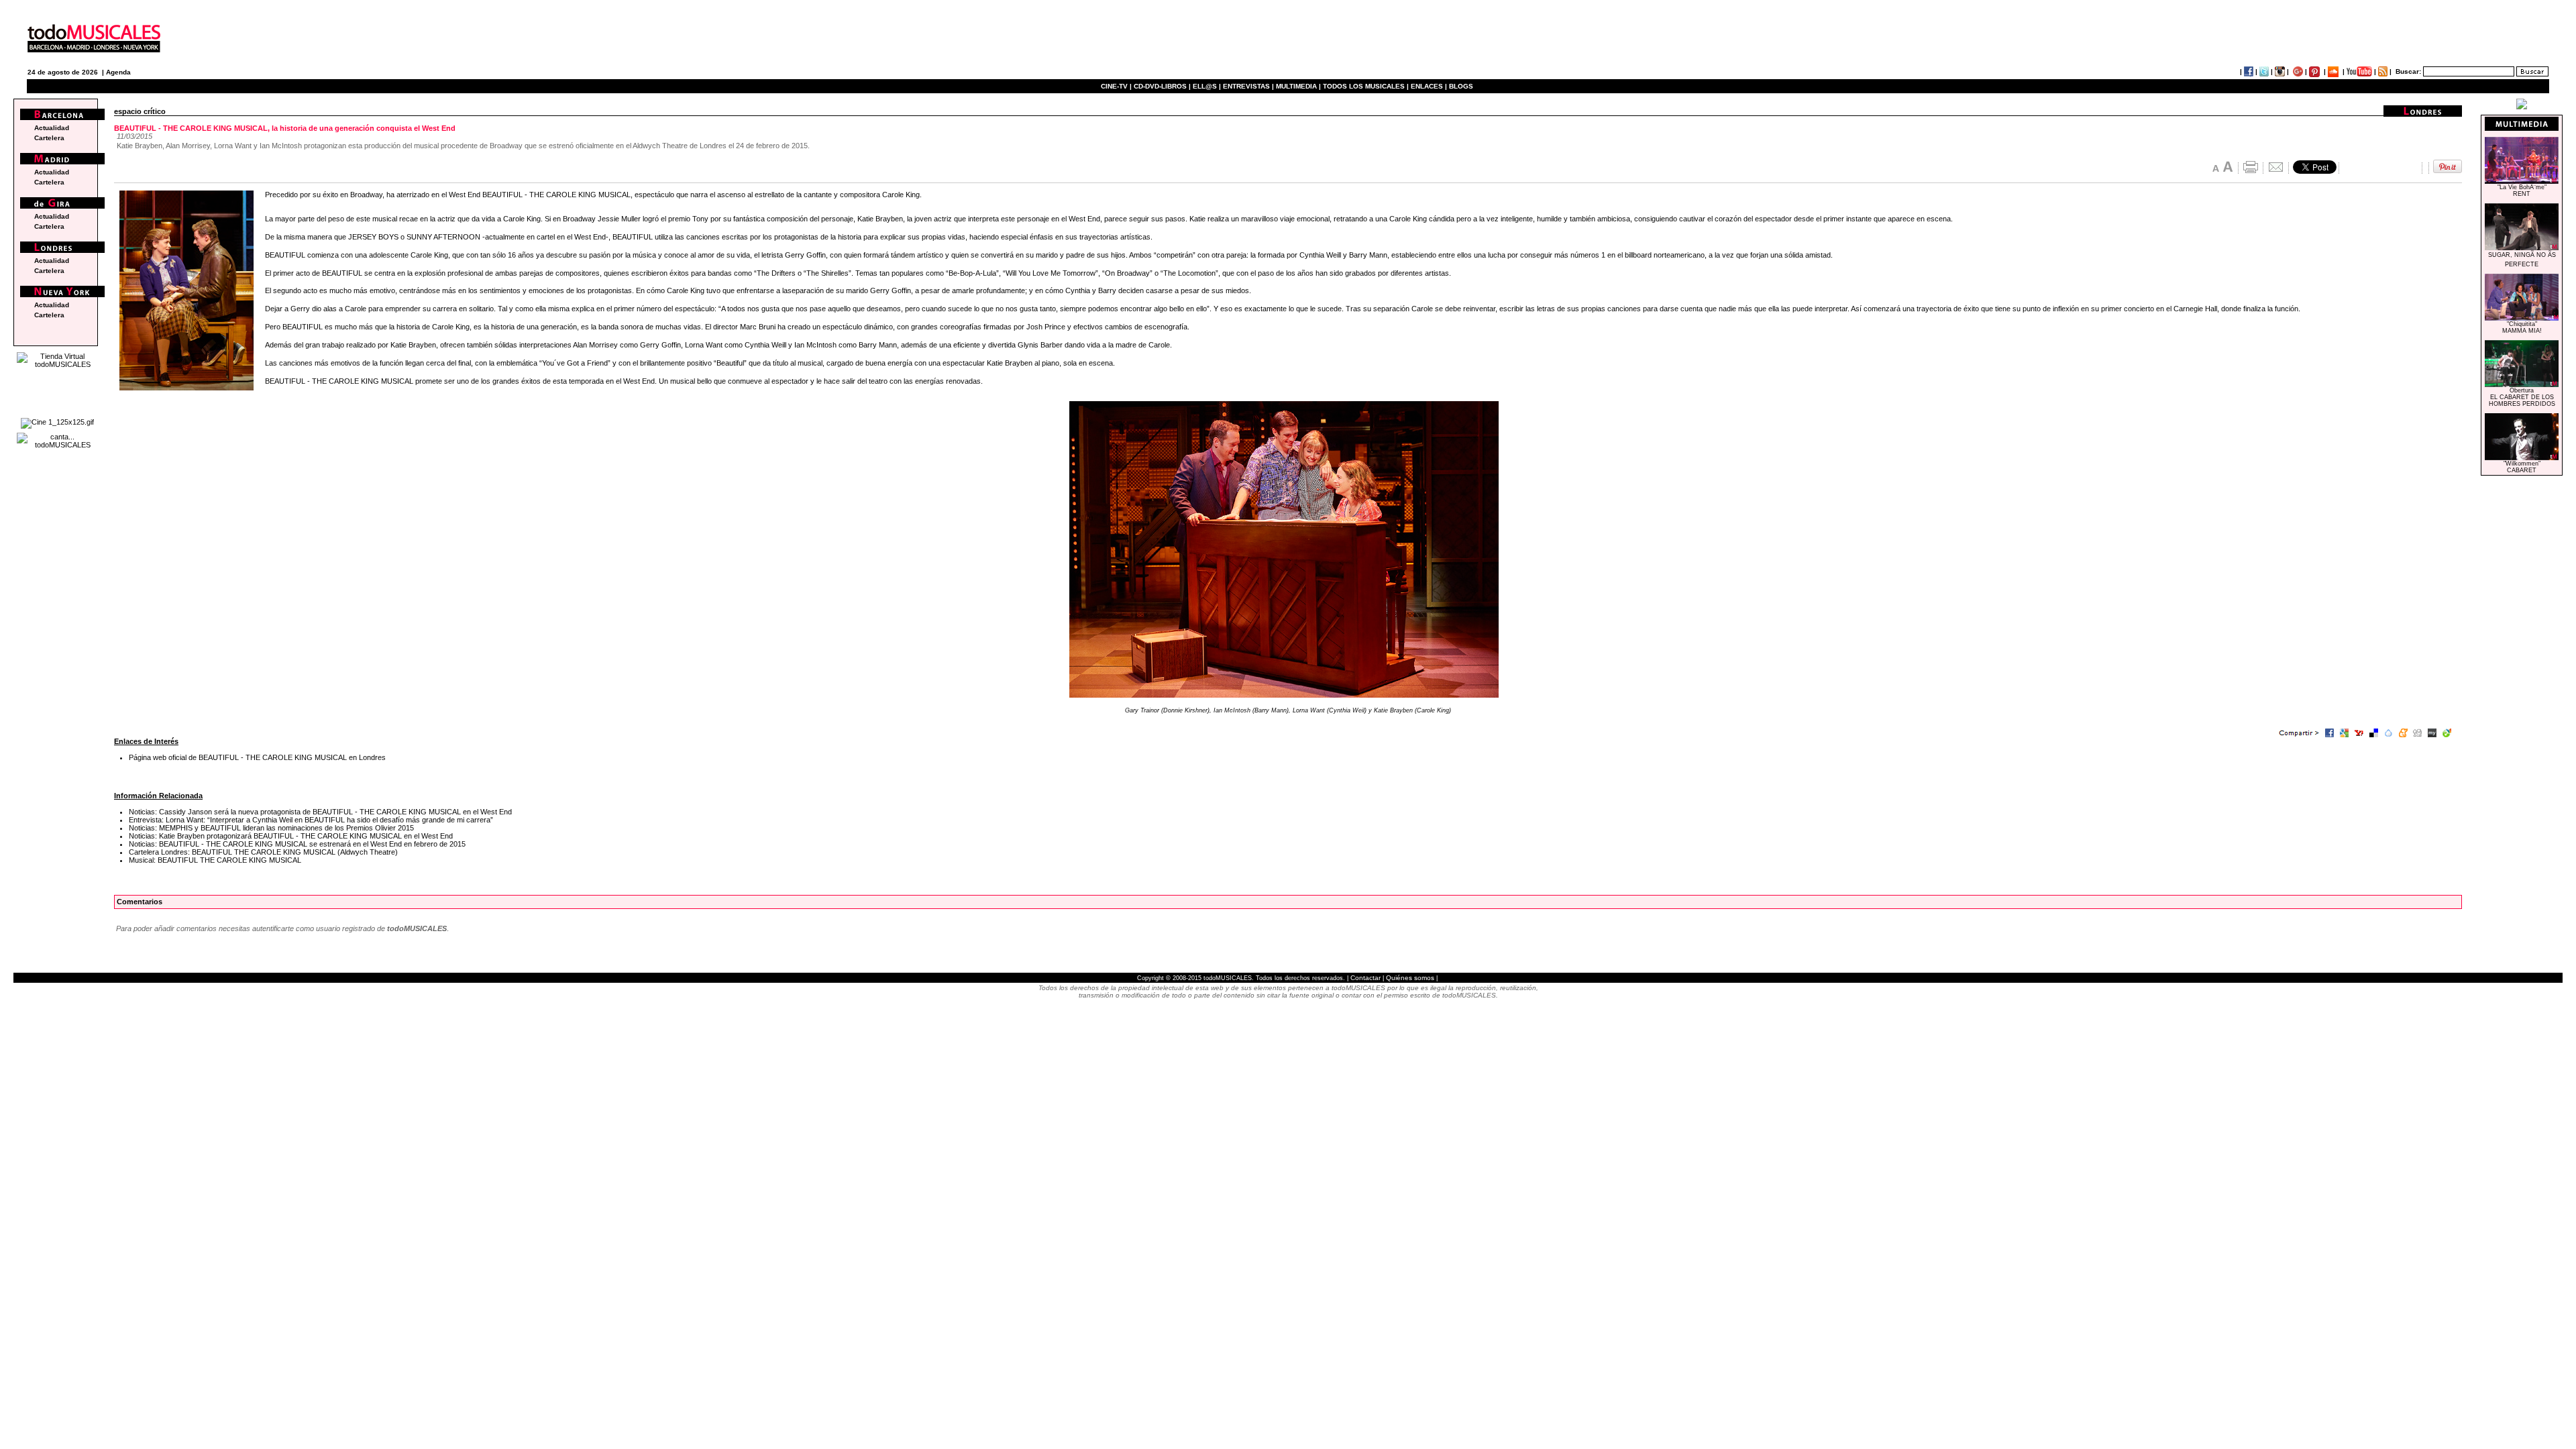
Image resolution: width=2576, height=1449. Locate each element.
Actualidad (52, 128)
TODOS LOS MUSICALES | (1366, 86)
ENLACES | (1429, 86)
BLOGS (1461, 86)
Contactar (1365, 978)
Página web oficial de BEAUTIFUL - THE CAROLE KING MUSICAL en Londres (257, 757)
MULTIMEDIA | (1298, 86)
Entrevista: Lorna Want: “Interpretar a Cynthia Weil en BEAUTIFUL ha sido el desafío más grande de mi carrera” (311, 820)
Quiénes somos (1410, 978)
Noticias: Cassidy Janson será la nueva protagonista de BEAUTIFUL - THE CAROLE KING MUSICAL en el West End (320, 812)
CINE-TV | (1117, 86)
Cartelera (49, 138)
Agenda (118, 72)
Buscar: (2408, 71)
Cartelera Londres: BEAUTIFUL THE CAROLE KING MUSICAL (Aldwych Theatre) (263, 852)
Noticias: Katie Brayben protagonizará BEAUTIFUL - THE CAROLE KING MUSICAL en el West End (291, 836)
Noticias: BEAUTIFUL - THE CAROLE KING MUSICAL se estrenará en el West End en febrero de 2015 (297, 844)
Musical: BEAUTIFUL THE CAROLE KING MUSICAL (215, 860)
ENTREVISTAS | (1248, 86)
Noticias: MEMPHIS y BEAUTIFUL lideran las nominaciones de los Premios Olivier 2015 (271, 828)
